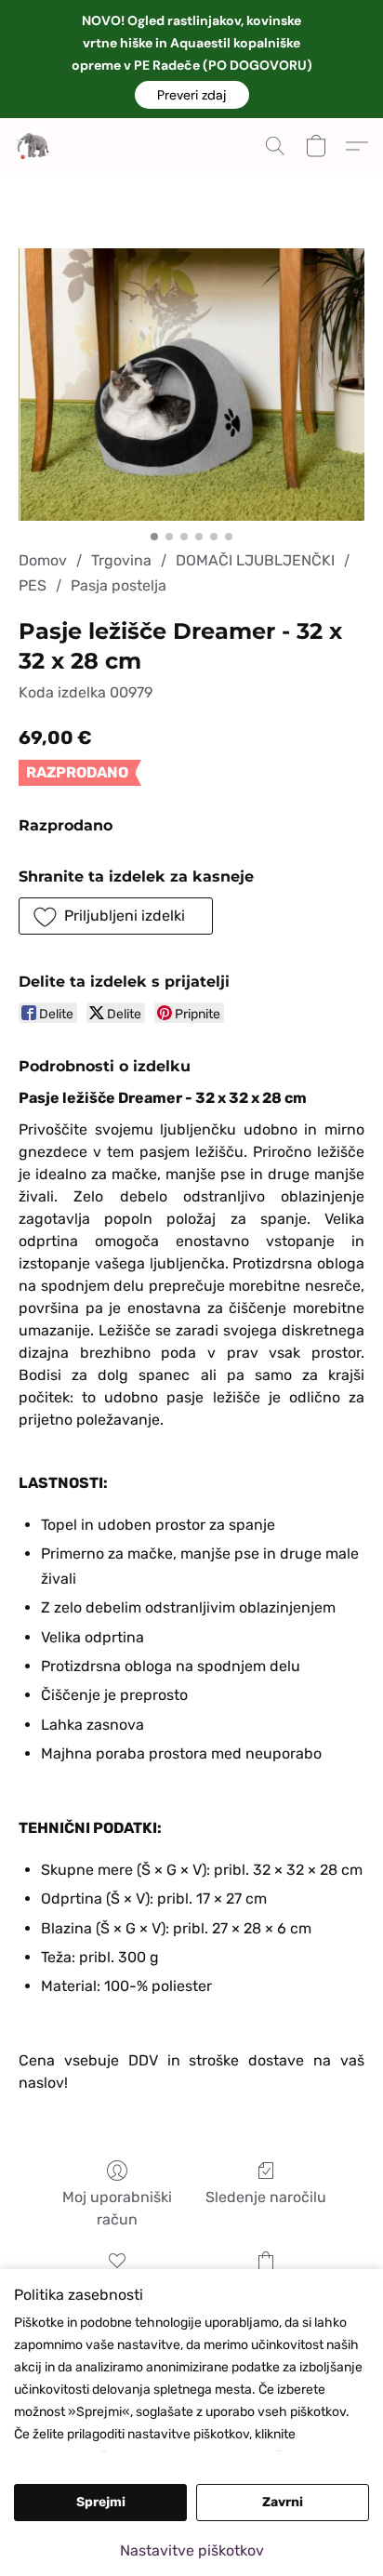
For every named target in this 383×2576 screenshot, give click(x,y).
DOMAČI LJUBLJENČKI (255, 560)
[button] (192, 95)
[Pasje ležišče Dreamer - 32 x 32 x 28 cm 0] (191, 385)
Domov (43, 560)
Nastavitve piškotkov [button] (192, 2550)
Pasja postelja (119, 585)
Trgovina (121, 560)
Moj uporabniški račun (117, 2208)
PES (33, 585)
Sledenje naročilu (266, 2197)
